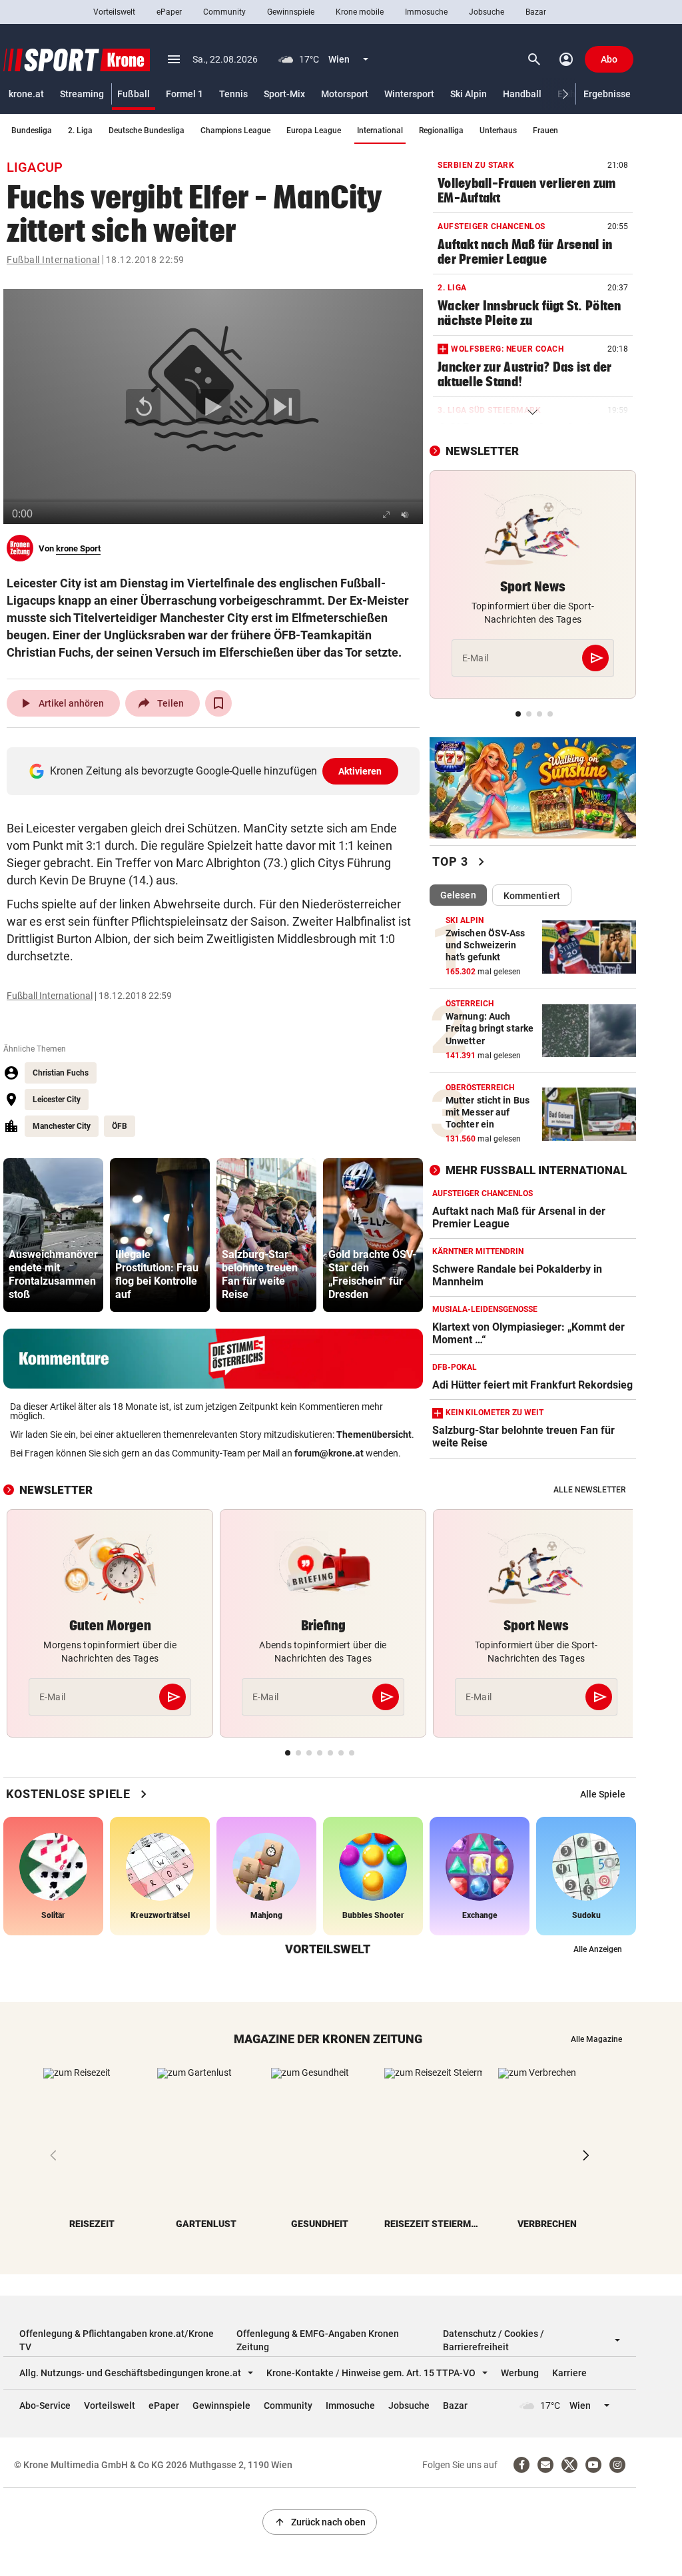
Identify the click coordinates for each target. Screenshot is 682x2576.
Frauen (545, 131)
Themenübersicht (374, 1435)
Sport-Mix (284, 94)
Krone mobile (360, 12)
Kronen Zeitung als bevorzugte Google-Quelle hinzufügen (216, 771)
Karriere (569, 2373)
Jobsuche (487, 12)
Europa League (314, 131)
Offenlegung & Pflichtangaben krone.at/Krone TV (117, 2340)
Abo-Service (45, 2406)
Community (224, 12)
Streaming (82, 94)
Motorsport (345, 94)
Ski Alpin (469, 94)
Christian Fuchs (61, 1073)
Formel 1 (184, 94)
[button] (566, 94)
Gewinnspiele (291, 12)
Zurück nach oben (320, 2522)
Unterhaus (498, 131)
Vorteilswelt (114, 12)
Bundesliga (32, 131)
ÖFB (120, 1126)
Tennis (233, 94)
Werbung (520, 2373)
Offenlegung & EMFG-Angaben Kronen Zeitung (318, 2340)
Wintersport (409, 94)
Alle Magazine (596, 2039)
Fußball (134, 94)
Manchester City (62, 1126)
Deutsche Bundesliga (147, 131)
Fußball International (53, 260)
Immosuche (426, 12)
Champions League (235, 131)
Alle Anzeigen (598, 1949)
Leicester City (57, 1100)
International (380, 131)
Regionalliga (441, 131)
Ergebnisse (607, 94)
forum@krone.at (329, 1453)
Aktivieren (360, 771)
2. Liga (80, 131)
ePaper (169, 12)
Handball (522, 94)
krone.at (26, 94)
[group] (53, 1235)
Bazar (536, 12)
